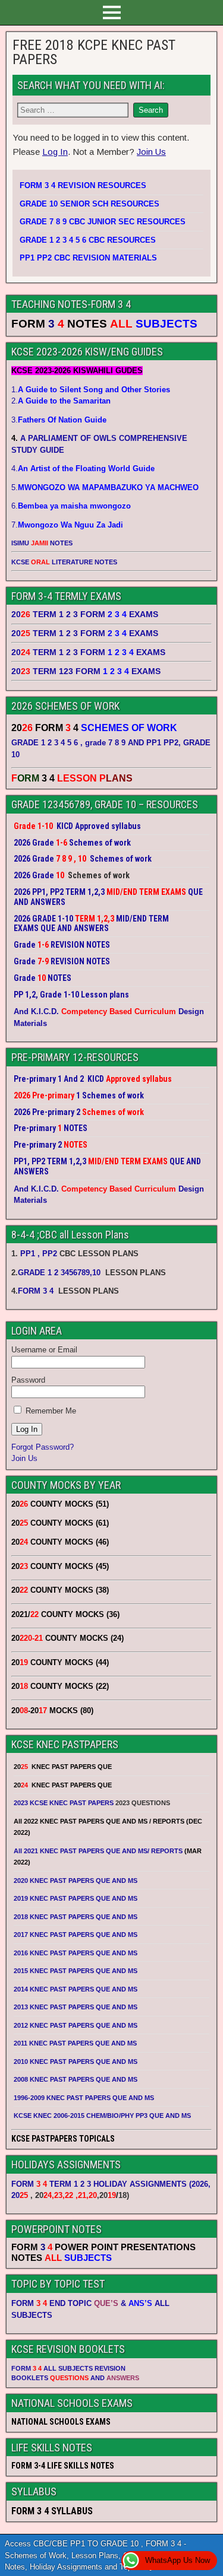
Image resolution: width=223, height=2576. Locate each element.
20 (20, 2195)
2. (61, 401)
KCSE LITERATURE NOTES (64, 562)
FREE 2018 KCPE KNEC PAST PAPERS (94, 52)
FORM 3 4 (37, 1291)
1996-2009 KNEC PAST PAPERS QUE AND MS (84, 2098)
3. (59, 420)
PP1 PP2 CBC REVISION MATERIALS (88, 258)
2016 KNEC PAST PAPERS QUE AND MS (76, 1953)
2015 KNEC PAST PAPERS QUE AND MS (76, 1971)
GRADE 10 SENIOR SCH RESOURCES (89, 204)
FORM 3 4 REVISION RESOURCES (83, 185)
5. (105, 487)
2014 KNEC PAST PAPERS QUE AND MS (76, 1989)
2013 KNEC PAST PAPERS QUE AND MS (76, 2007)
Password (28, 1380)
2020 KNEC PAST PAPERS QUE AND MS (76, 1881)
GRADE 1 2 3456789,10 (59, 1273)
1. (91, 390)
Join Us (151, 152)
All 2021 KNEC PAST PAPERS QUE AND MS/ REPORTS (99, 1851)
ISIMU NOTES (42, 543)
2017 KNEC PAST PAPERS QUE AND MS (76, 1935)
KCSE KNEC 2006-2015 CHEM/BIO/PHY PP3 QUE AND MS (102, 2116)
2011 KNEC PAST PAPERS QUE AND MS (75, 2043)
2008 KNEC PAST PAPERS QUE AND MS (76, 2079)
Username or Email (44, 1350)
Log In (55, 152)
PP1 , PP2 (39, 1254)
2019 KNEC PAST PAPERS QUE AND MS (76, 1898)
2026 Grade (34, 875)
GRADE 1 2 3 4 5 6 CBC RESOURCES (88, 240)
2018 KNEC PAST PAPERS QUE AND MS (76, 1917)
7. (67, 525)
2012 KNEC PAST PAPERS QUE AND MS (76, 2025)
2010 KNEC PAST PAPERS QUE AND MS (76, 2062)
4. (83, 468)
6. (71, 506)
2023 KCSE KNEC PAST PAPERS (64, 1803)
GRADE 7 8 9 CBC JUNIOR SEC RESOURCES (103, 222)
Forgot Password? (43, 1447)
